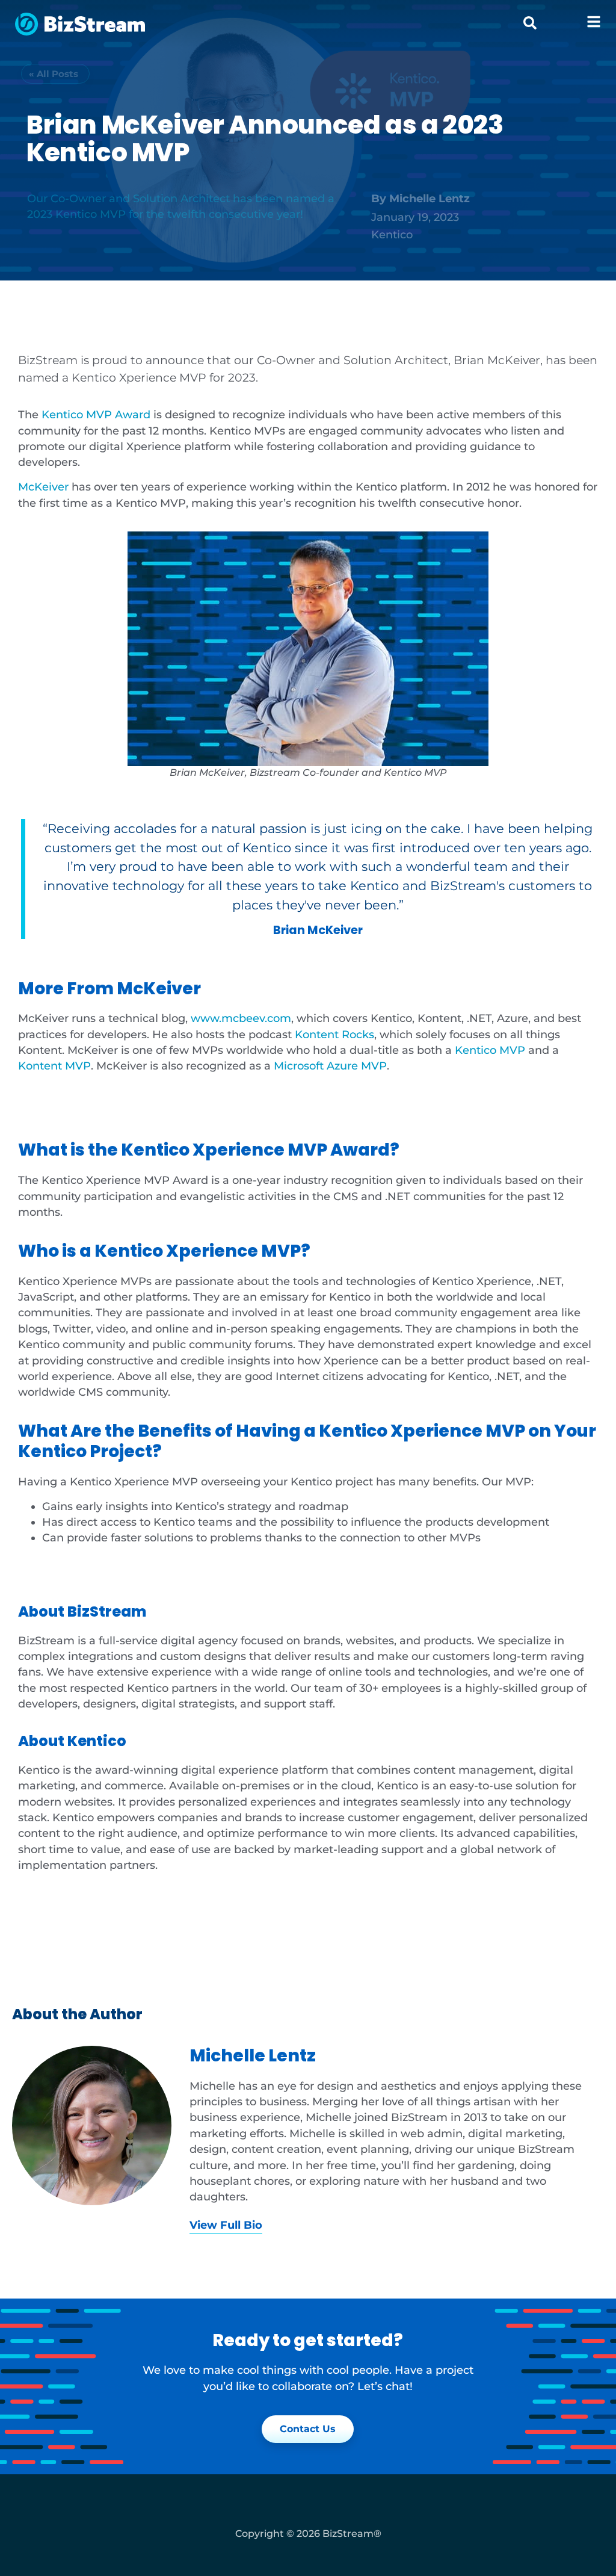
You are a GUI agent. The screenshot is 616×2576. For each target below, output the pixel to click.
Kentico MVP (490, 1050)
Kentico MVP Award (96, 414)
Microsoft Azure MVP (330, 1066)
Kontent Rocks (334, 1034)
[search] (530, 23)
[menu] (594, 22)
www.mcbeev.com (241, 1018)
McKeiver (43, 487)
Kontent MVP (54, 1066)
